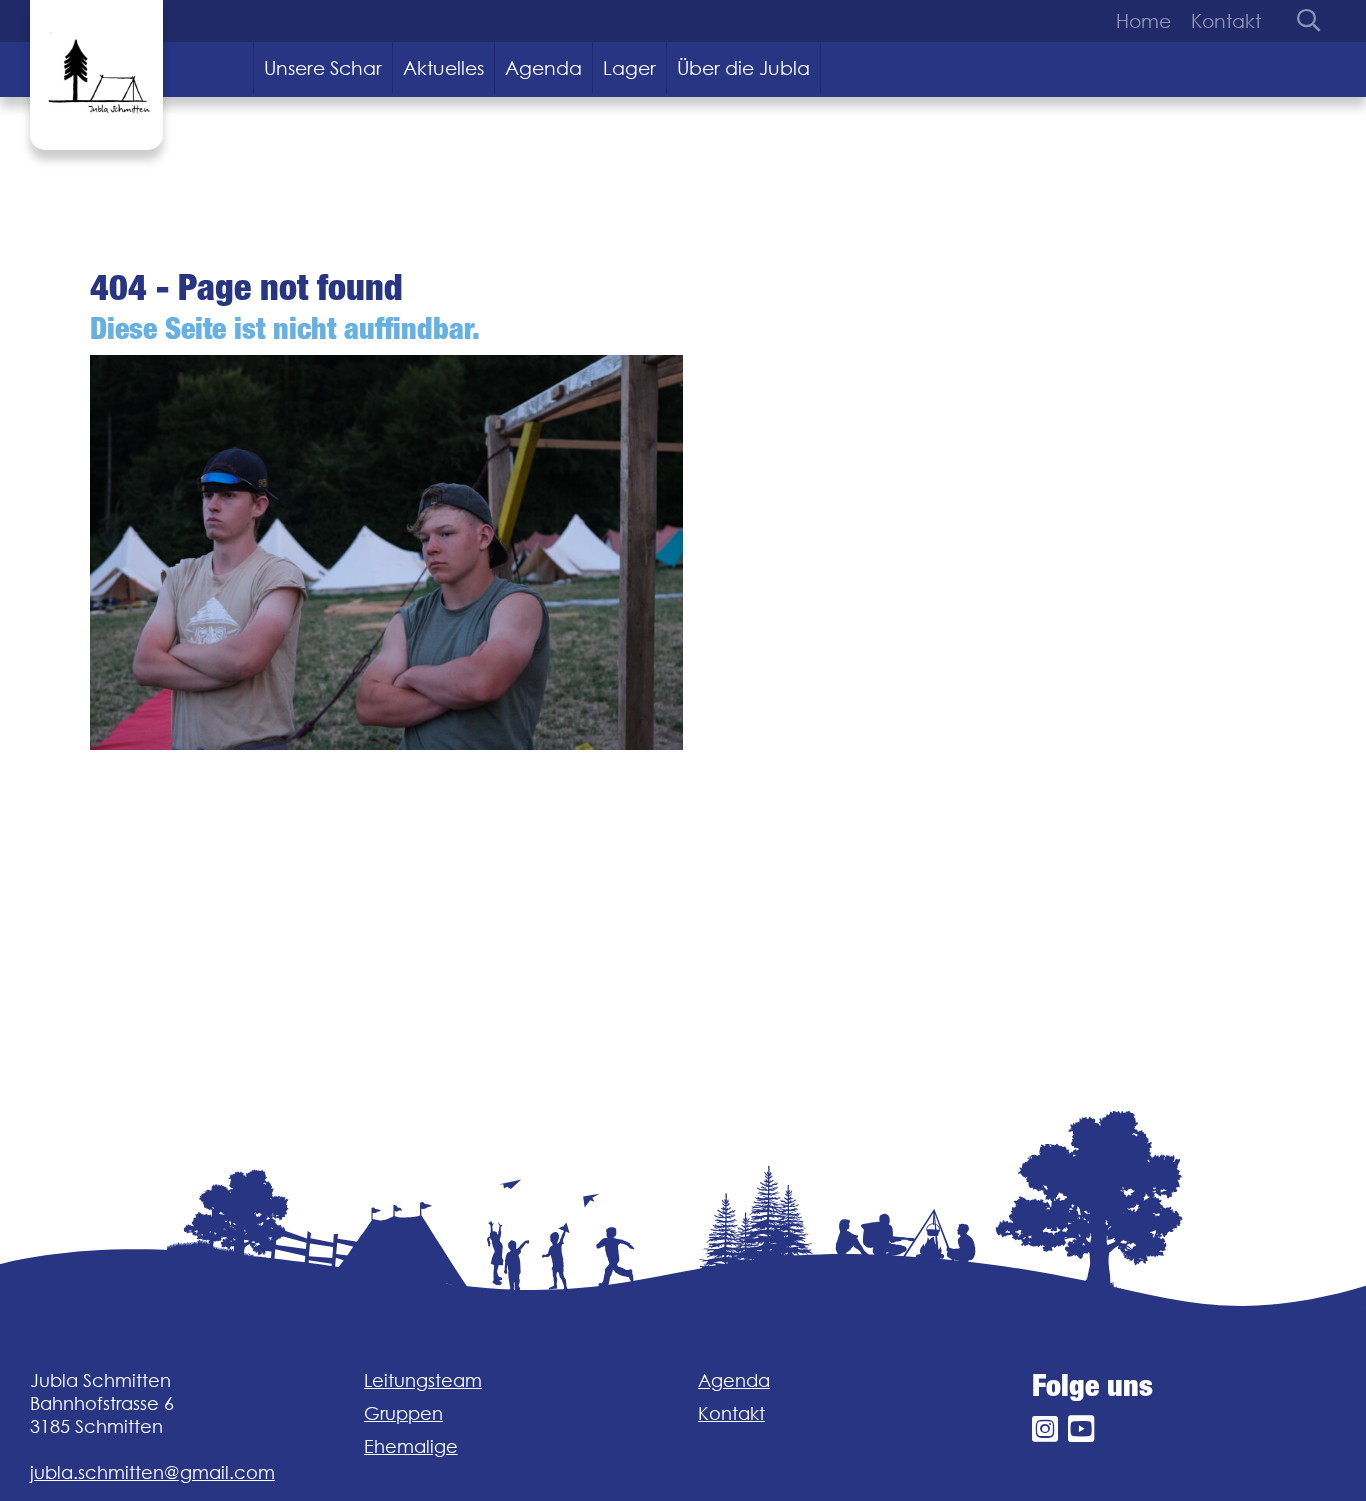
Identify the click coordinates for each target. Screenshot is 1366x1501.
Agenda (543, 68)
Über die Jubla (743, 68)
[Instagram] (1045, 1429)
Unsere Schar (323, 68)
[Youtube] (1081, 1429)
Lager (629, 68)
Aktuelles (443, 68)
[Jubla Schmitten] (96, 75)
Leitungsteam (423, 1380)
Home (1143, 21)
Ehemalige (411, 1446)
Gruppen (403, 1413)
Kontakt (1226, 21)
